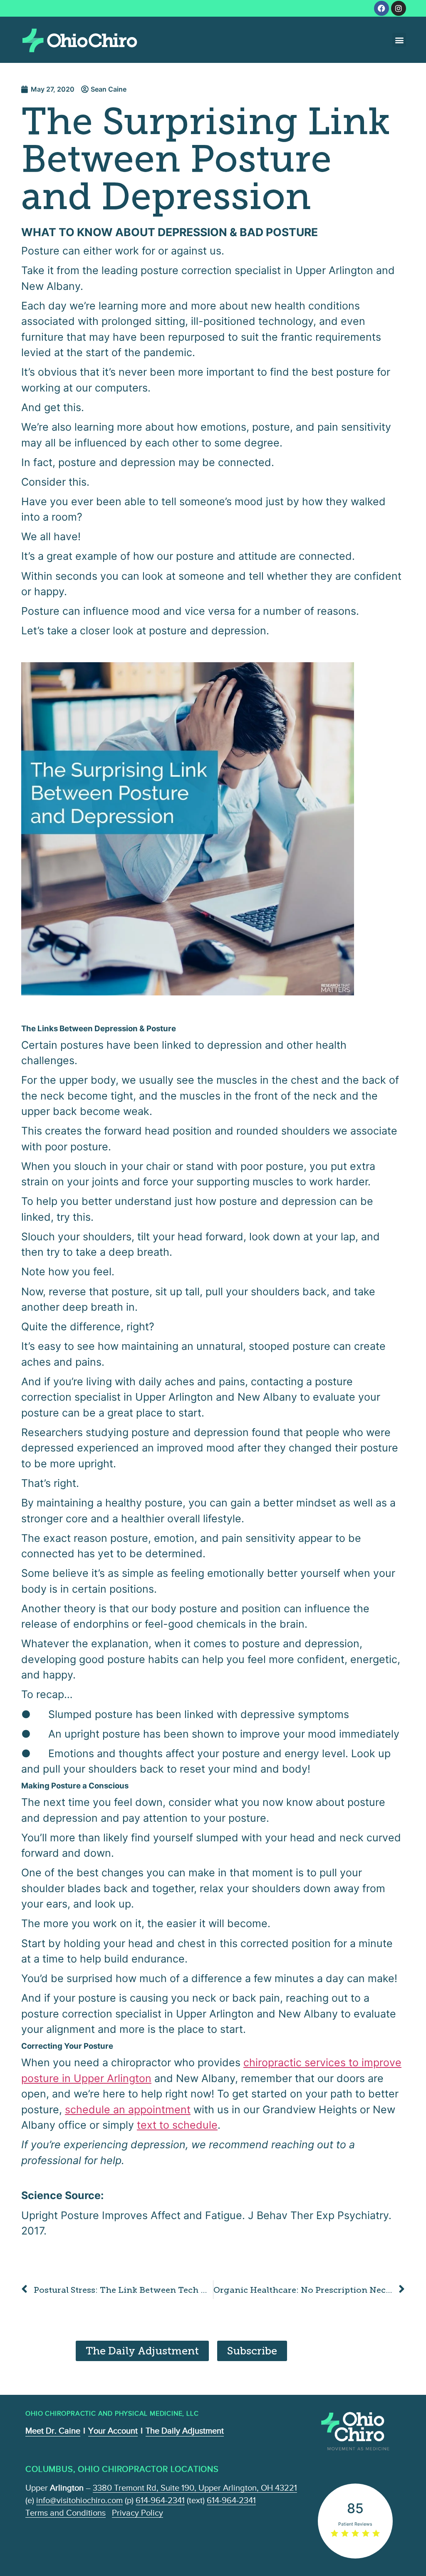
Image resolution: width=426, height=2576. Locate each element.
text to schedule (177, 2125)
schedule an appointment (128, 2110)
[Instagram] (399, 8)
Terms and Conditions (66, 2513)
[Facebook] (381, 8)
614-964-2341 (160, 2500)
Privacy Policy (137, 2513)
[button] (399, 40)
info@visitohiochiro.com (79, 2500)
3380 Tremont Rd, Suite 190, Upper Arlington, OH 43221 (195, 2488)
